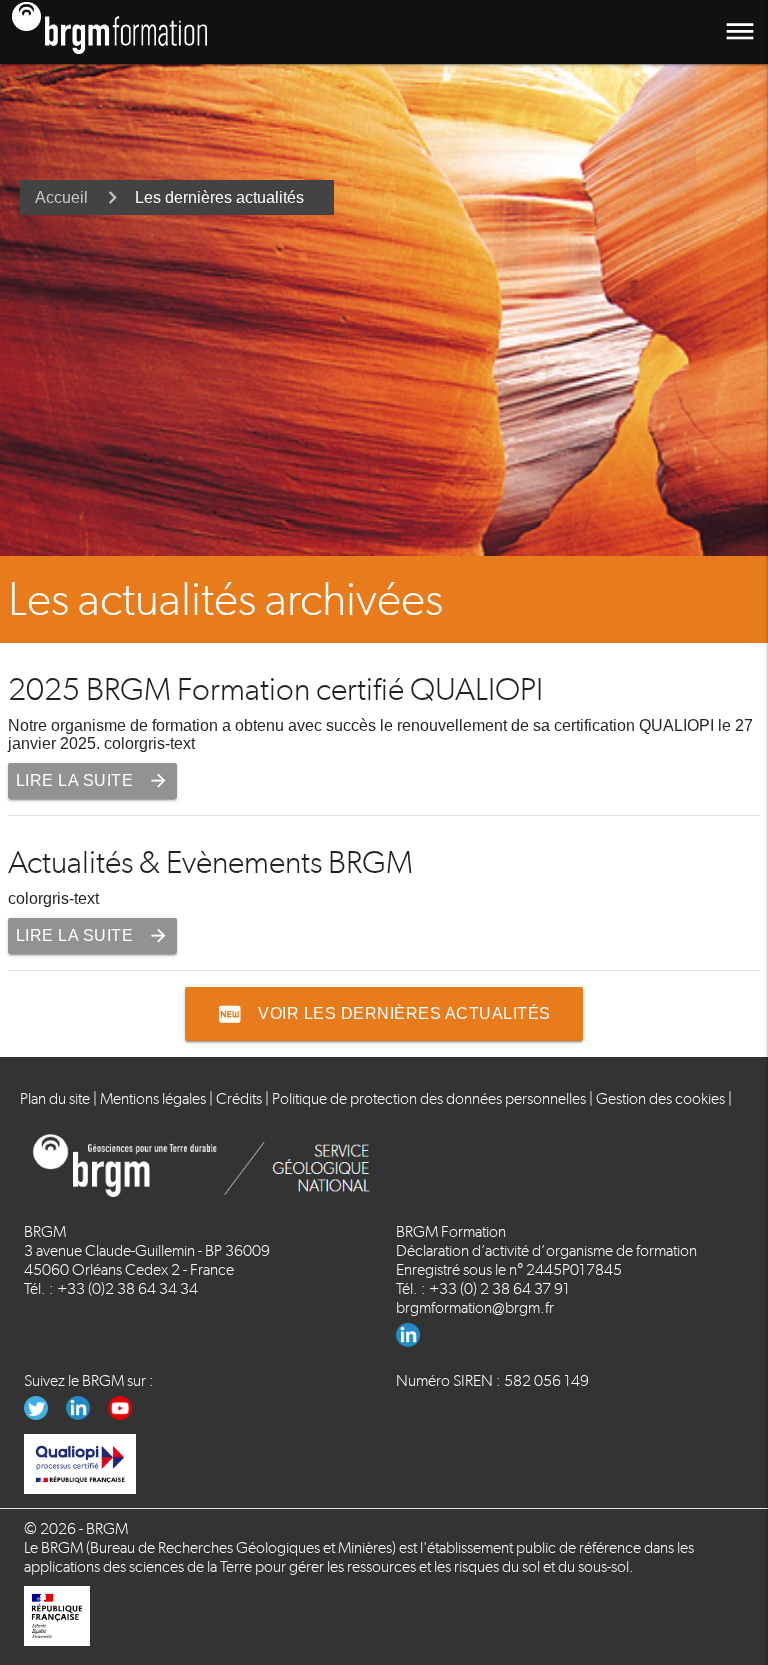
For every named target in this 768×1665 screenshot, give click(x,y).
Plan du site (55, 1098)
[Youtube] (127, 1414)
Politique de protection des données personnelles (429, 1098)
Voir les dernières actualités (384, 1014)
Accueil (61, 197)
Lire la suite (93, 780)
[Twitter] (45, 1414)
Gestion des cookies (660, 1098)
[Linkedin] (415, 1341)
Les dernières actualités (219, 197)
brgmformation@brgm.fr (475, 1307)
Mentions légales (153, 1098)
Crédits (239, 1098)
